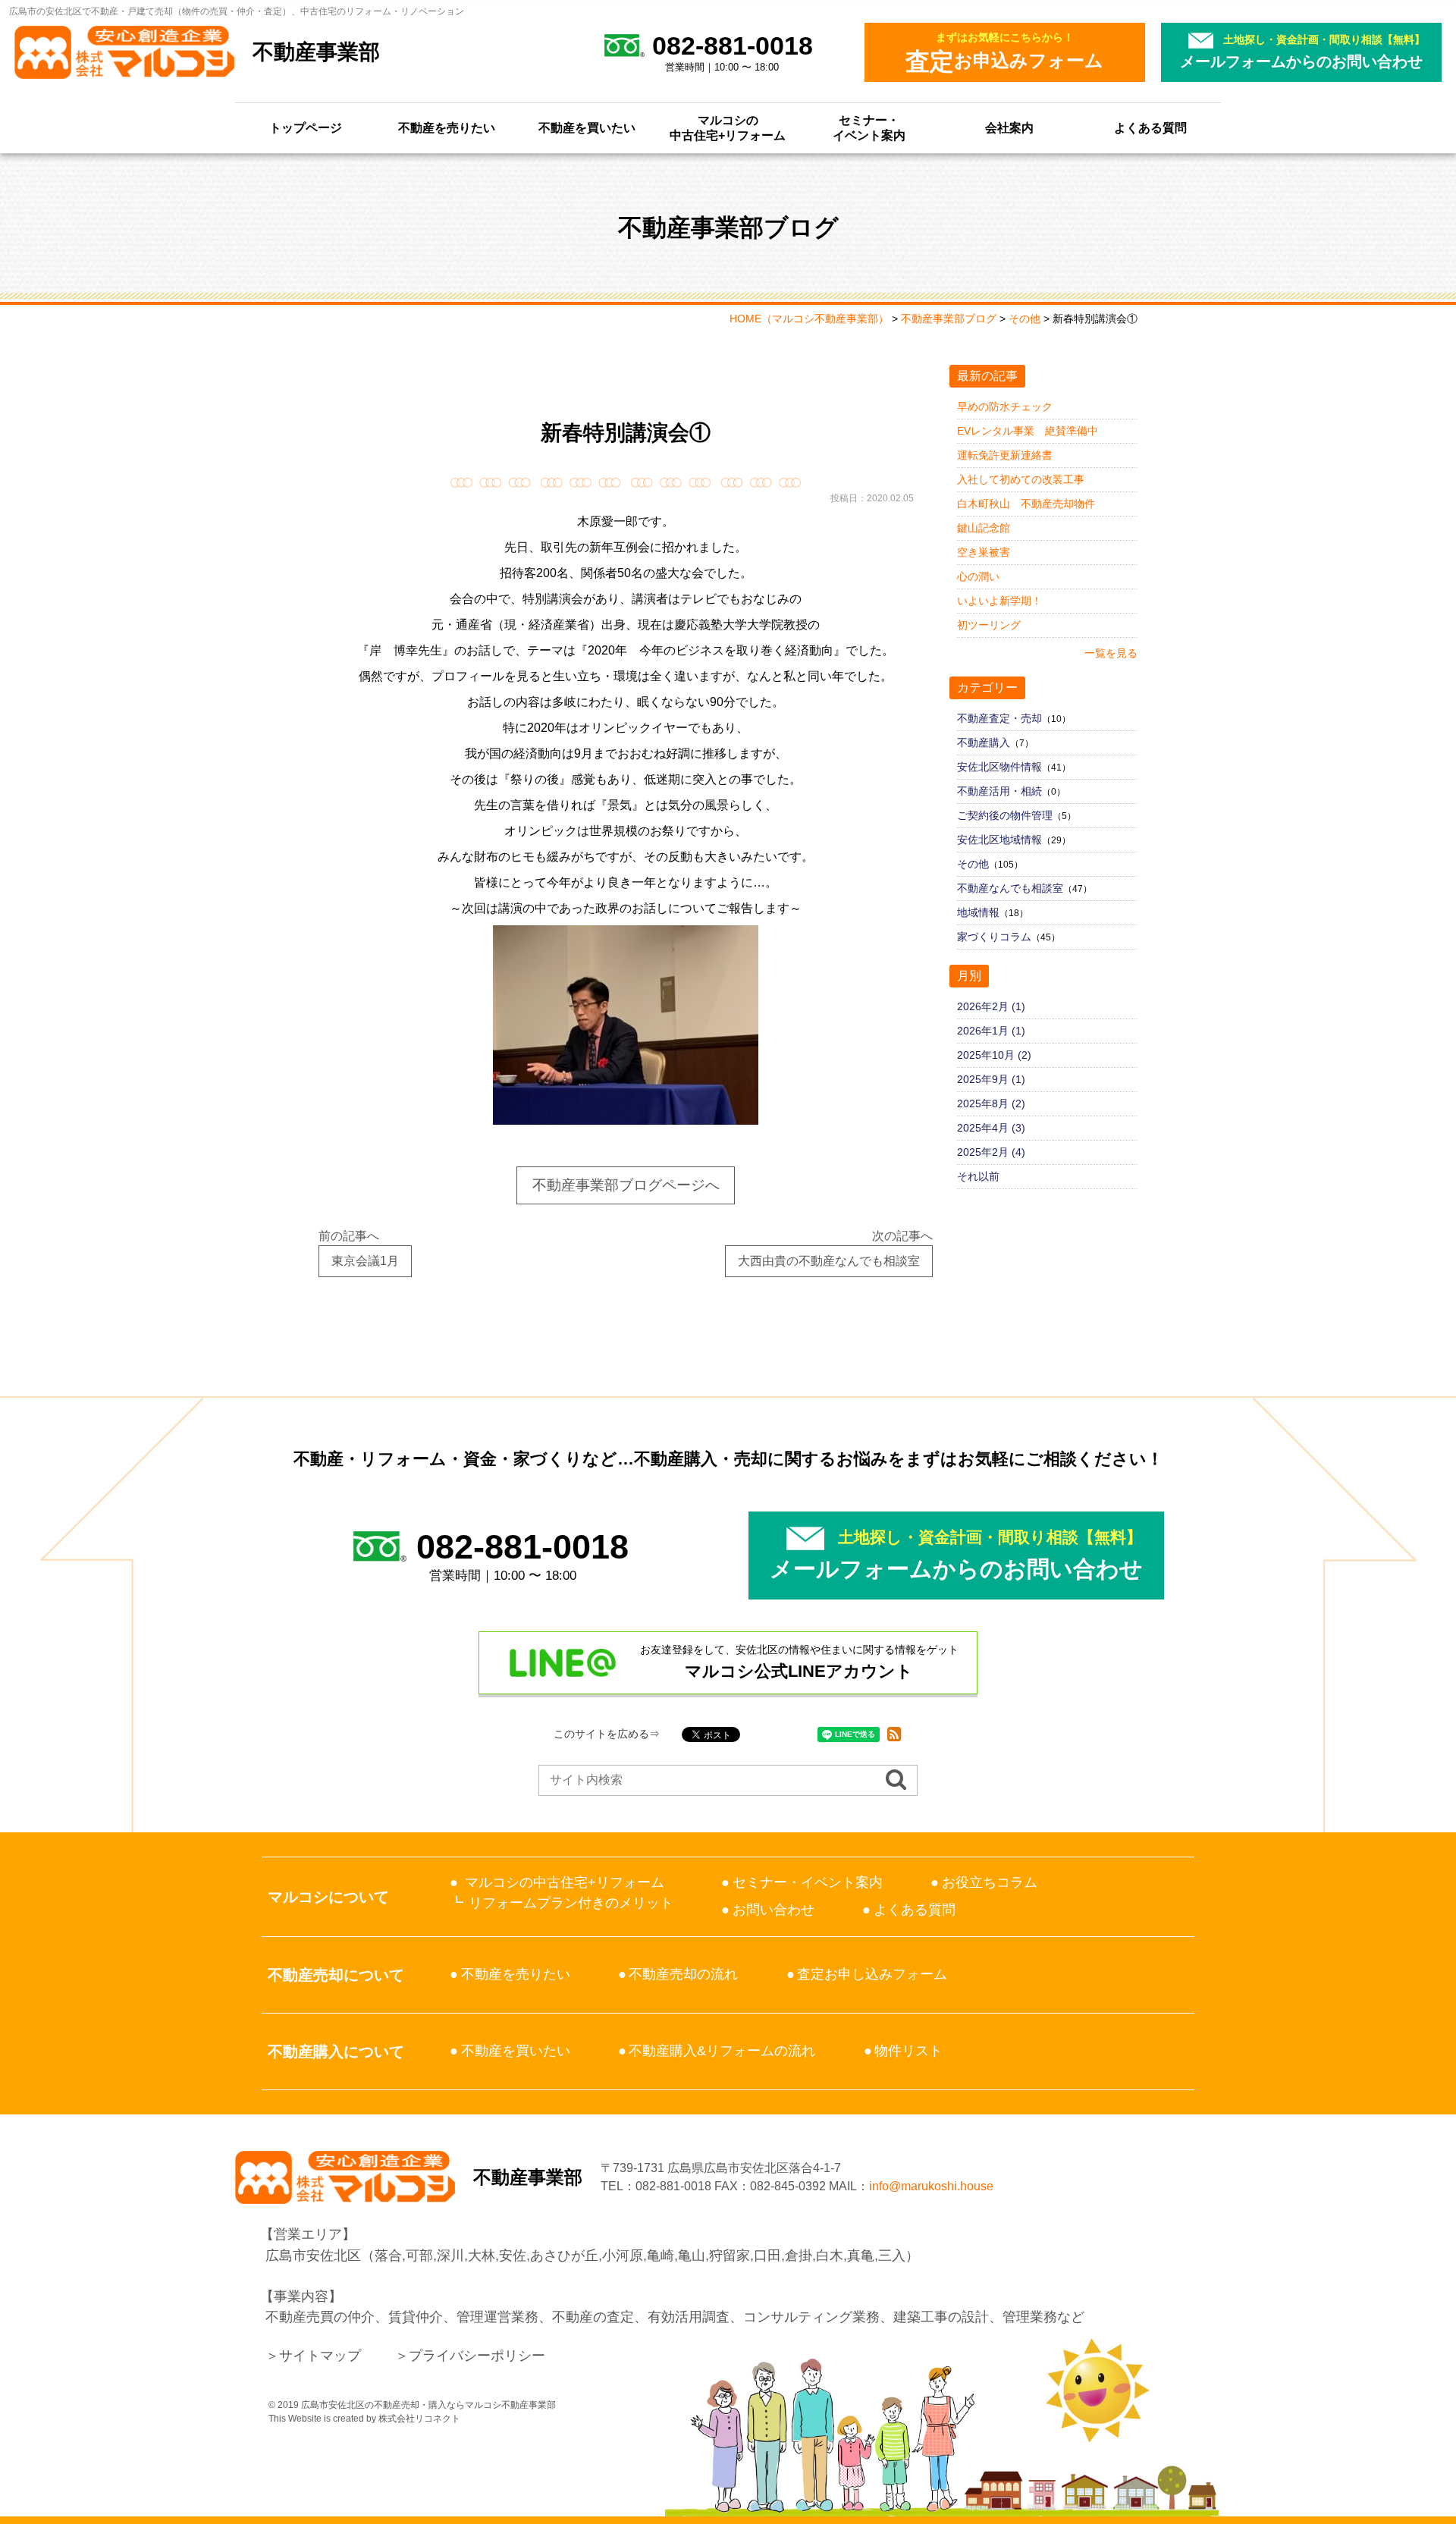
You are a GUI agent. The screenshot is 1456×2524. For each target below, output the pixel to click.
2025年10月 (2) (994, 1055)
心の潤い (978, 576)
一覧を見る (1111, 653)
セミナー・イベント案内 (869, 128)
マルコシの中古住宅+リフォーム (728, 128)
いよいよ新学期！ (999, 601)
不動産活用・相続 (999, 791)
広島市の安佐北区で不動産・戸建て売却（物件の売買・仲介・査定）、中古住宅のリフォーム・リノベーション (237, 11)
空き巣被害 (984, 552)
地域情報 (978, 912)
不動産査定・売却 (999, 718)
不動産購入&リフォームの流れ (722, 2051)
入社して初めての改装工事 (1021, 479)
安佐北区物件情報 (999, 767)
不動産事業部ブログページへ (626, 1185)
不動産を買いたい (587, 128)
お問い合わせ (773, 1910)
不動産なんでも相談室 (1010, 888)
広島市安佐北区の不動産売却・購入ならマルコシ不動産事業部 (428, 2405)
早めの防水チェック (1005, 407)
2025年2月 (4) (991, 1152)
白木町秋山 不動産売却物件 (1026, 504)
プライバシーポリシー (477, 2356)
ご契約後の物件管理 (1005, 815)
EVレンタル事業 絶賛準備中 (1028, 431)
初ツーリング (989, 625)
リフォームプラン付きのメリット (571, 1903)
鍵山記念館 (984, 528)
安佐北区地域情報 (999, 840)
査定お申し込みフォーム (872, 1974)
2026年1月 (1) (991, 1031)
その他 (973, 864)
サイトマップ (320, 2356)
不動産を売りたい (447, 128)
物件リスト (908, 2051)
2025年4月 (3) (991, 1128)
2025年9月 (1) (991, 1079)
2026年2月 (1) (991, 1006)
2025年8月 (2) (991, 1103)
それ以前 (978, 1176)
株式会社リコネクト (419, 2419)
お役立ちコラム (990, 1882)
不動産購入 (984, 742)
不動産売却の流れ (683, 1974)
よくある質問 (1150, 128)
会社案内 (1009, 128)
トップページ (306, 128)
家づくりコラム (994, 937)
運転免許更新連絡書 (1005, 455)
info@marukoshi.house (931, 2186)
